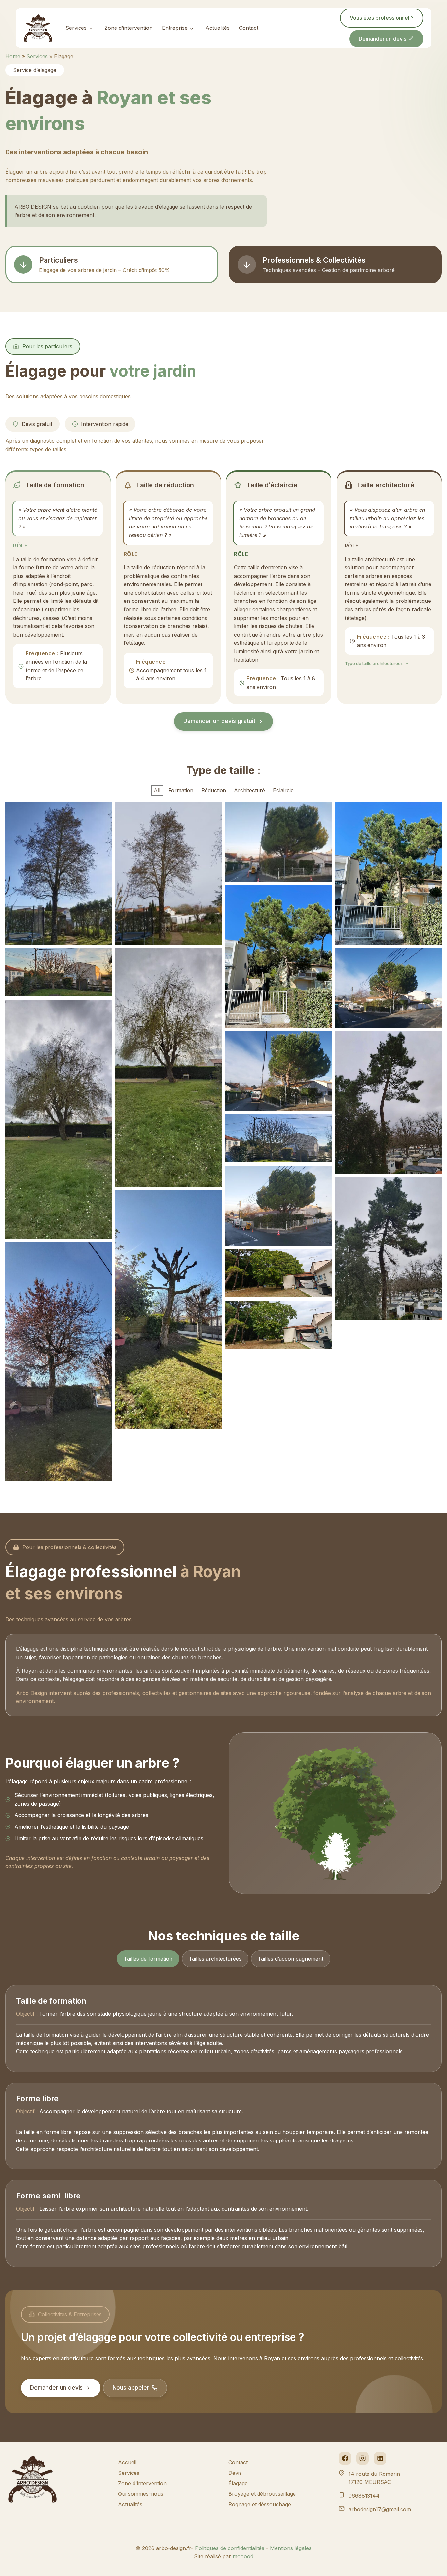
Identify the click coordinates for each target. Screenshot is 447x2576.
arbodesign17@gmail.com (380, 2509)
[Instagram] (363, 2458)
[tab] (148, 1959)
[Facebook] (345, 2458)
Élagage (238, 2483)
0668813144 (364, 2496)
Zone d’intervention (128, 28)
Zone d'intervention (142, 2483)
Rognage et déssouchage (260, 2504)
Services (76, 28)
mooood (243, 2556)
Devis (235, 2473)
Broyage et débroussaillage (262, 2494)
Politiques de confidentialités (230, 2548)
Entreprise (175, 28)
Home (13, 56)
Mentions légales (291, 2548)
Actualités (218, 28)
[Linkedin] (380, 2458)
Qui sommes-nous (141, 2494)
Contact (249, 28)
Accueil (127, 2462)
